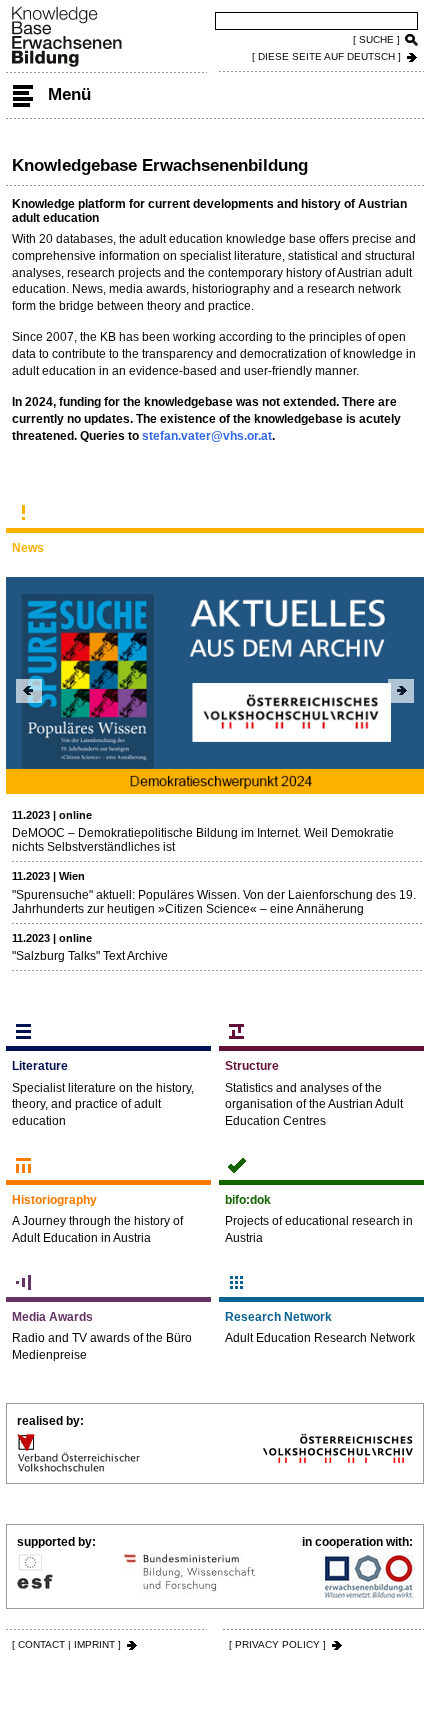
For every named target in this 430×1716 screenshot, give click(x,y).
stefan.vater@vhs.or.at (207, 436)
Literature (40, 1066)
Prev (29, 691)
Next (401, 691)
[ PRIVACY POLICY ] (277, 1644)
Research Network (278, 1317)
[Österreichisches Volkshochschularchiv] (338, 1453)
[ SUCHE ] (376, 39)
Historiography (54, 1200)
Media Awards (52, 1317)
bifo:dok (248, 1200)
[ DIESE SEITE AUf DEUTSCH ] (326, 56)
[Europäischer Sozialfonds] (35, 1576)
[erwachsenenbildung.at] (369, 1576)
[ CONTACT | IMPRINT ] (66, 1644)
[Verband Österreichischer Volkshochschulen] (78, 1453)
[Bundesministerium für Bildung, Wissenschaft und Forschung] (189, 1576)
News (28, 548)
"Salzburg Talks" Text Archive (90, 956)
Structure (252, 1066)
